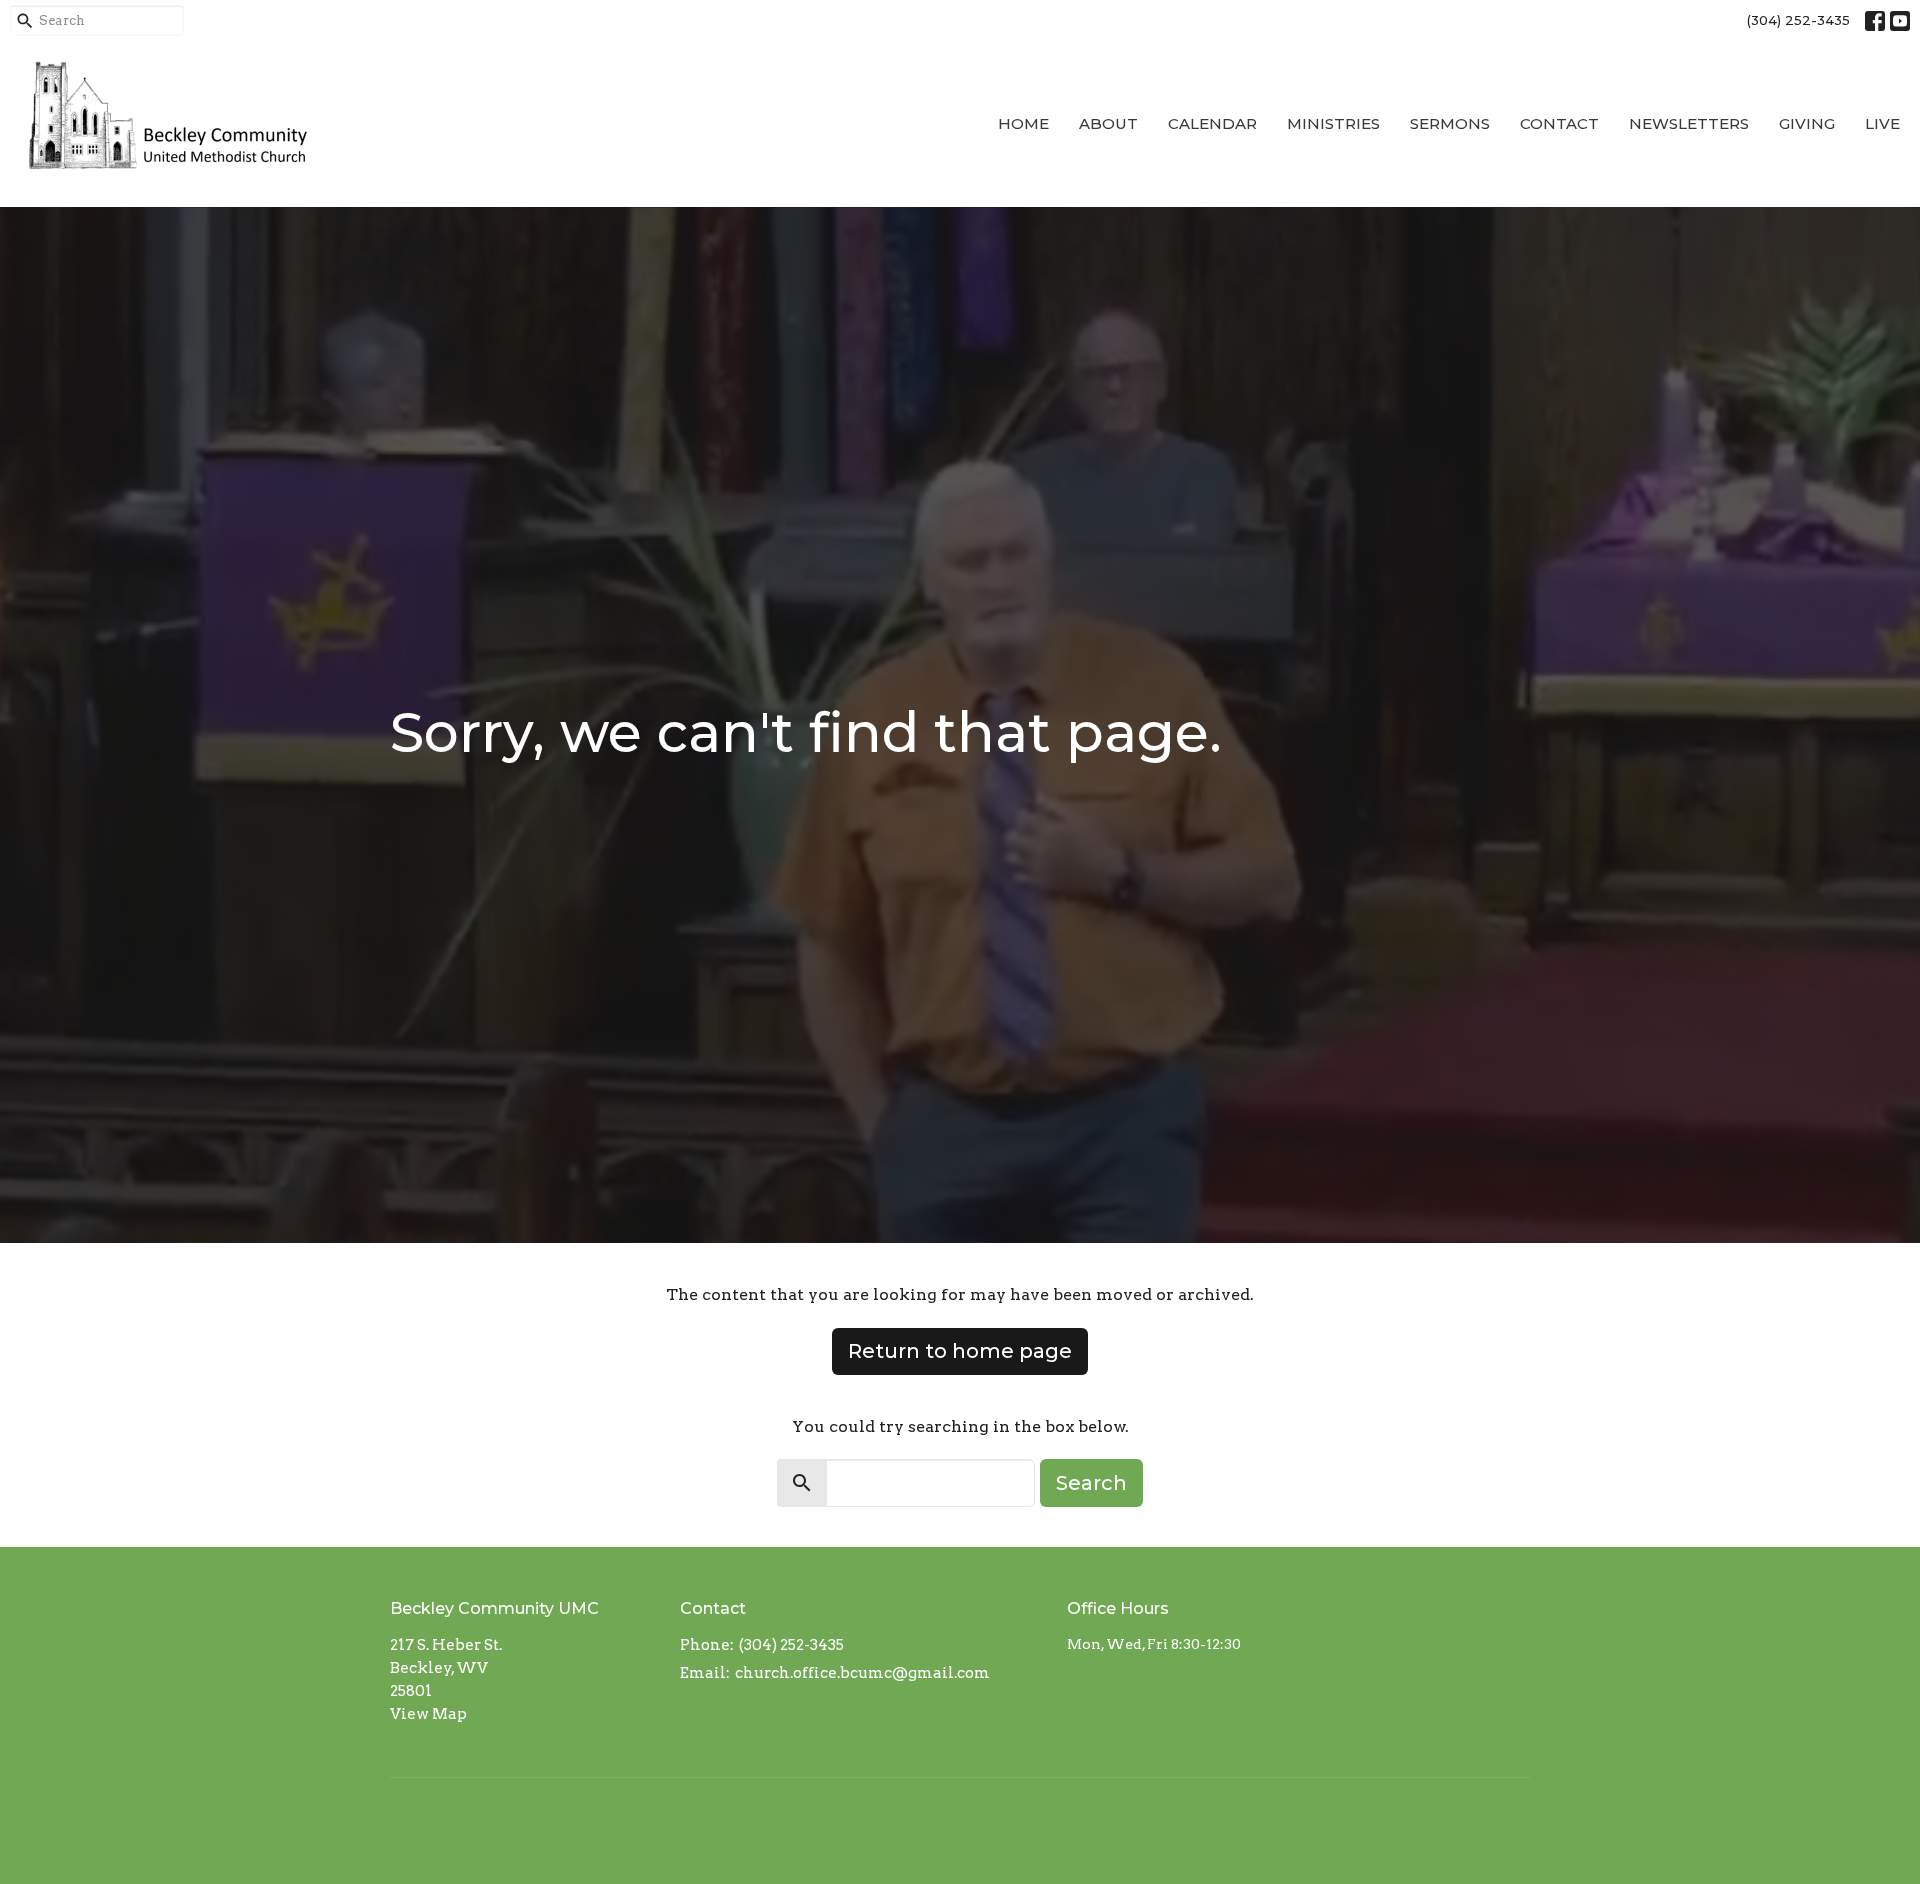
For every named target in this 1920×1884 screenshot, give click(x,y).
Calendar (1212, 123)
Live (1882, 123)
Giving (1807, 123)
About (1108, 123)
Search (1091, 1483)
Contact (1559, 123)
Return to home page (960, 1351)
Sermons (1450, 123)
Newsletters (1689, 123)
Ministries (1333, 123)
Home (1023, 123)
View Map (428, 1714)
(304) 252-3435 (1798, 20)
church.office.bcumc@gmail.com (862, 1673)
